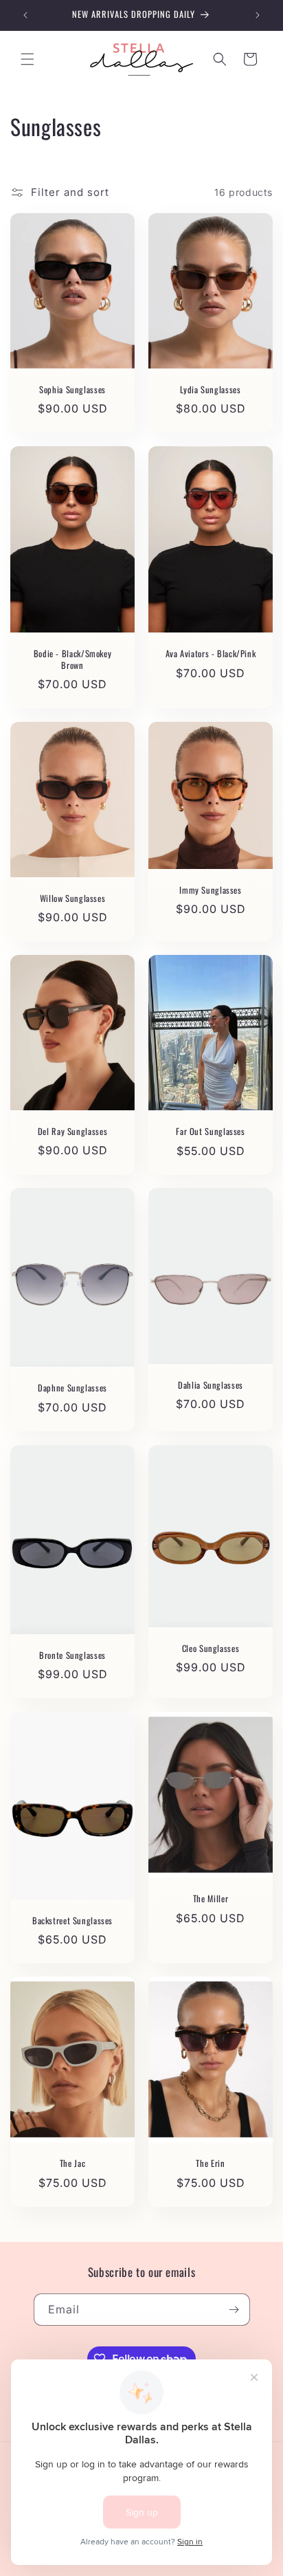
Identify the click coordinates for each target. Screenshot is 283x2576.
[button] (27, 59)
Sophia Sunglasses (72, 390)
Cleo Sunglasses (211, 1648)
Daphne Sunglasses (72, 1389)
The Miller (211, 1899)
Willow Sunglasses (73, 899)
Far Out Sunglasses (210, 1132)
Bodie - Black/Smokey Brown (73, 659)
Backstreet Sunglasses (72, 1920)
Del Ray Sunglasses (72, 1132)
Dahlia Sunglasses (211, 1385)
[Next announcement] (258, 15)
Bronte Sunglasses (72, 1655)
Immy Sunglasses (210, 890)
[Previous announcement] (25, 15)
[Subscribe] (234, 2310)
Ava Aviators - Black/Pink (211, 654)
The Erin (210, 2164)
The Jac (72, 2164)
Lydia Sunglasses (210, 390)
